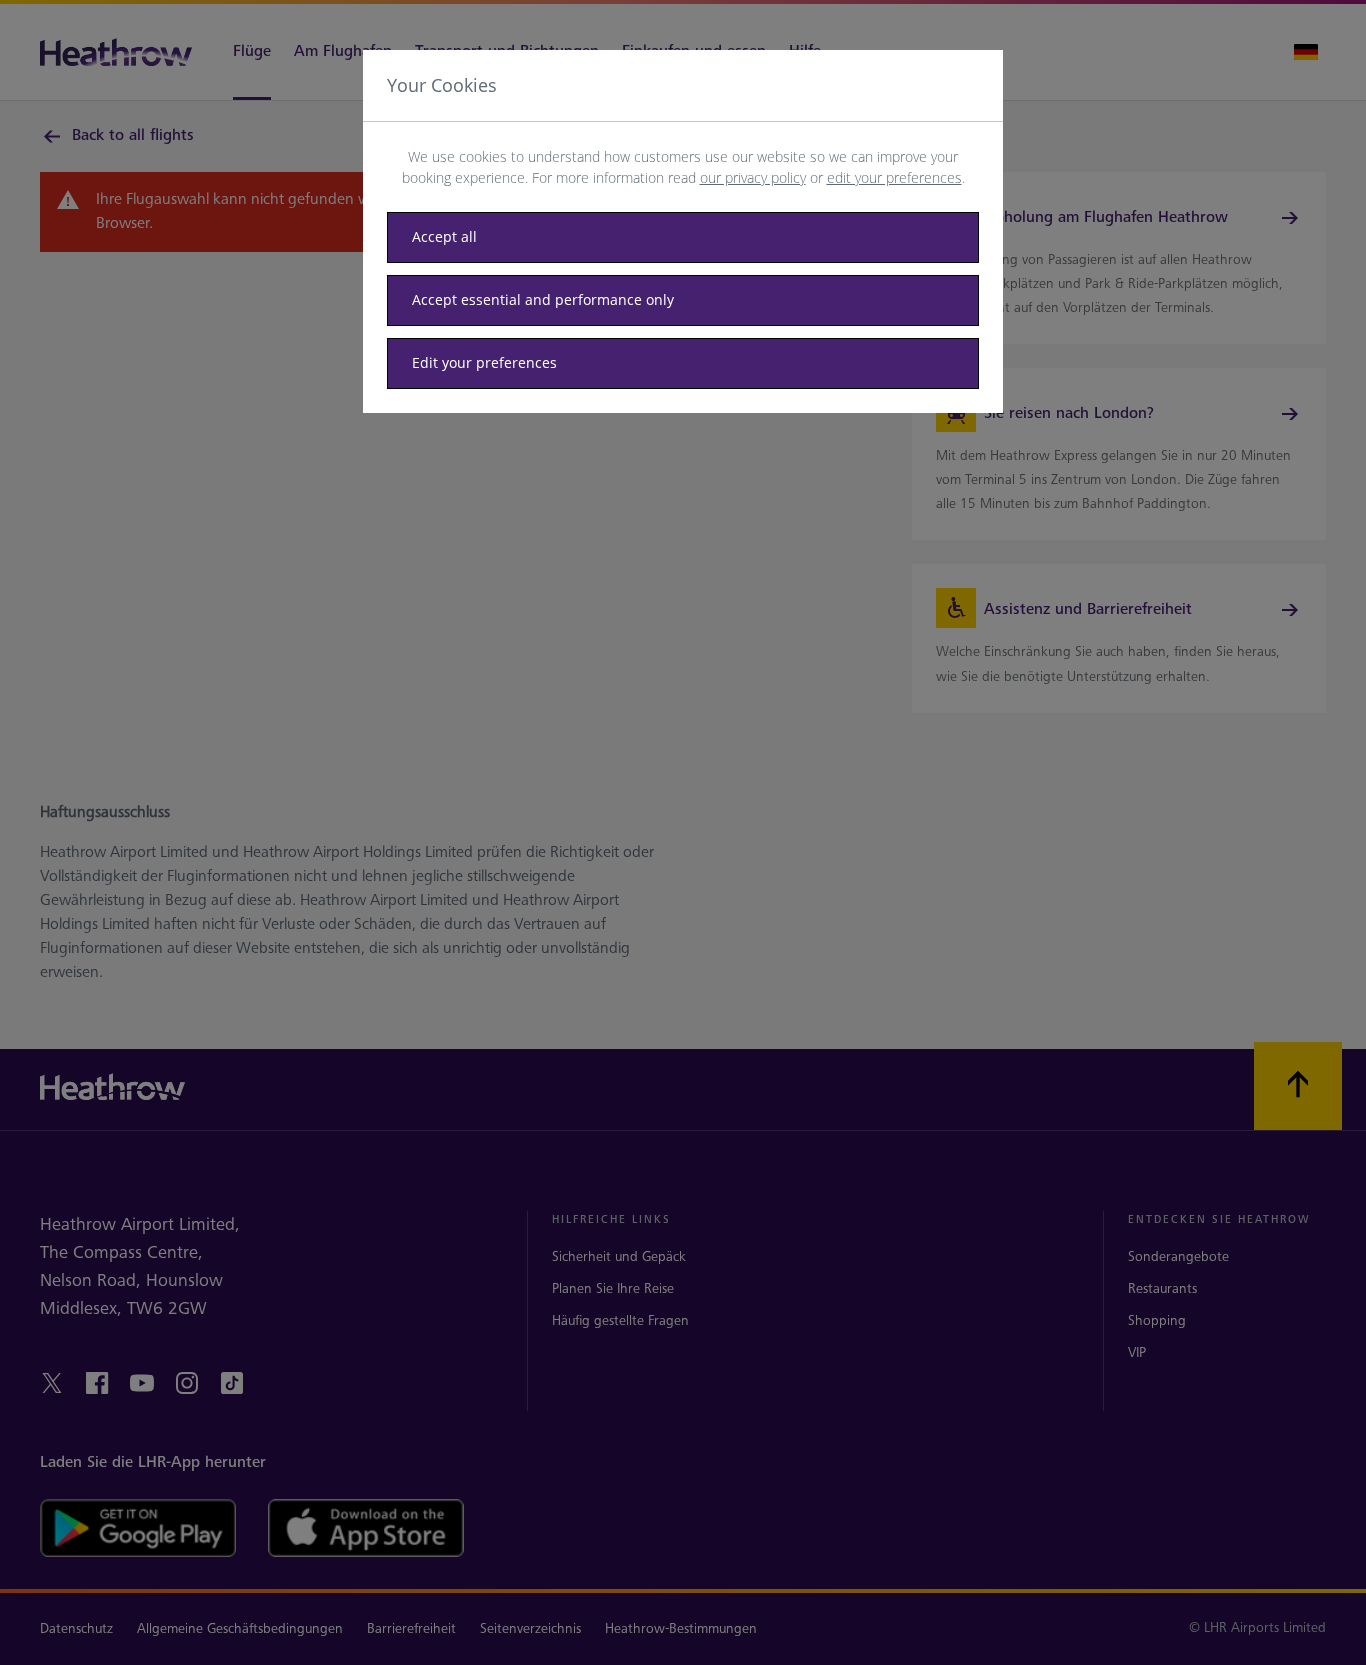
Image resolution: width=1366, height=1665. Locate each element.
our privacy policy (753, 177)
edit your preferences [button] (894, 177)
